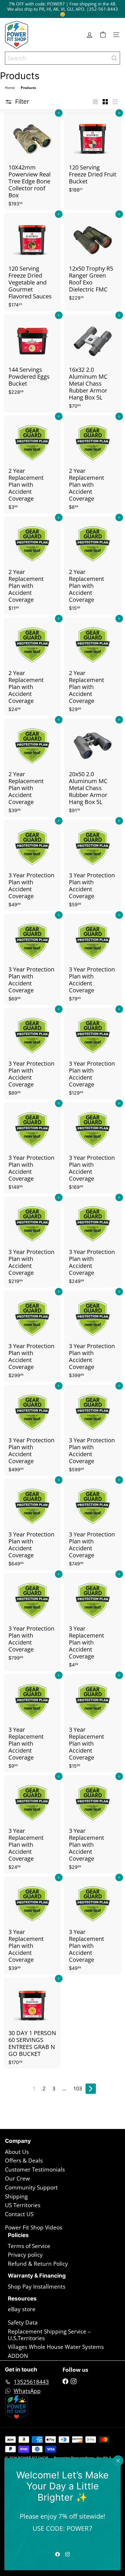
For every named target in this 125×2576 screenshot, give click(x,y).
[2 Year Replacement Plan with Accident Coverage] (32, 464)
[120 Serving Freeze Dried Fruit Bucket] (93, 154)
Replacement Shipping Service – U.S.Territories (49, 2335)
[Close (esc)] (118, 2461)
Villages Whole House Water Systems (56, 2347)
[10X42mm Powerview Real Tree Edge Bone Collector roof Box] (32, 161)
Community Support (31, 2187)
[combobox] (63, 58)
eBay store (22, 2309)
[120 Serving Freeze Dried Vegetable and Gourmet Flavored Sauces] (32, 262)
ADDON (18, 2356)
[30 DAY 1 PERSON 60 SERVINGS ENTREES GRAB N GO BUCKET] (32, 2023)
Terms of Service (29, 2246)
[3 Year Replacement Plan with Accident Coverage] (93, 1622)
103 (78, 2088)
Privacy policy (25, 2255)
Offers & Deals (24, 2161)
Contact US (19, 2214)
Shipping (16, 2196)
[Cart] (103, 35)
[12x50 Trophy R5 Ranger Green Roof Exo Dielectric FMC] (93, 259)
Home (10, 88)
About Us (17, 2152)
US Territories (23, 2205)
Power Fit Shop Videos (34, 2227)
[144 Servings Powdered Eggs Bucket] (32, 356)
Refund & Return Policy (38, 2264)
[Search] (114, 58)
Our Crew (17, 2178)
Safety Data (23, 2322)
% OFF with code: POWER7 (38, 4)
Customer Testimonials (35, 2170)
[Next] (91, 2089)
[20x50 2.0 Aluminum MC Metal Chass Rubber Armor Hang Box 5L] (93, 768)
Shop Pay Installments (37, 2287)
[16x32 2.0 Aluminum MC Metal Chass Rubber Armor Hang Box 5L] (93, 363)
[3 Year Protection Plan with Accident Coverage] (32, 865)
